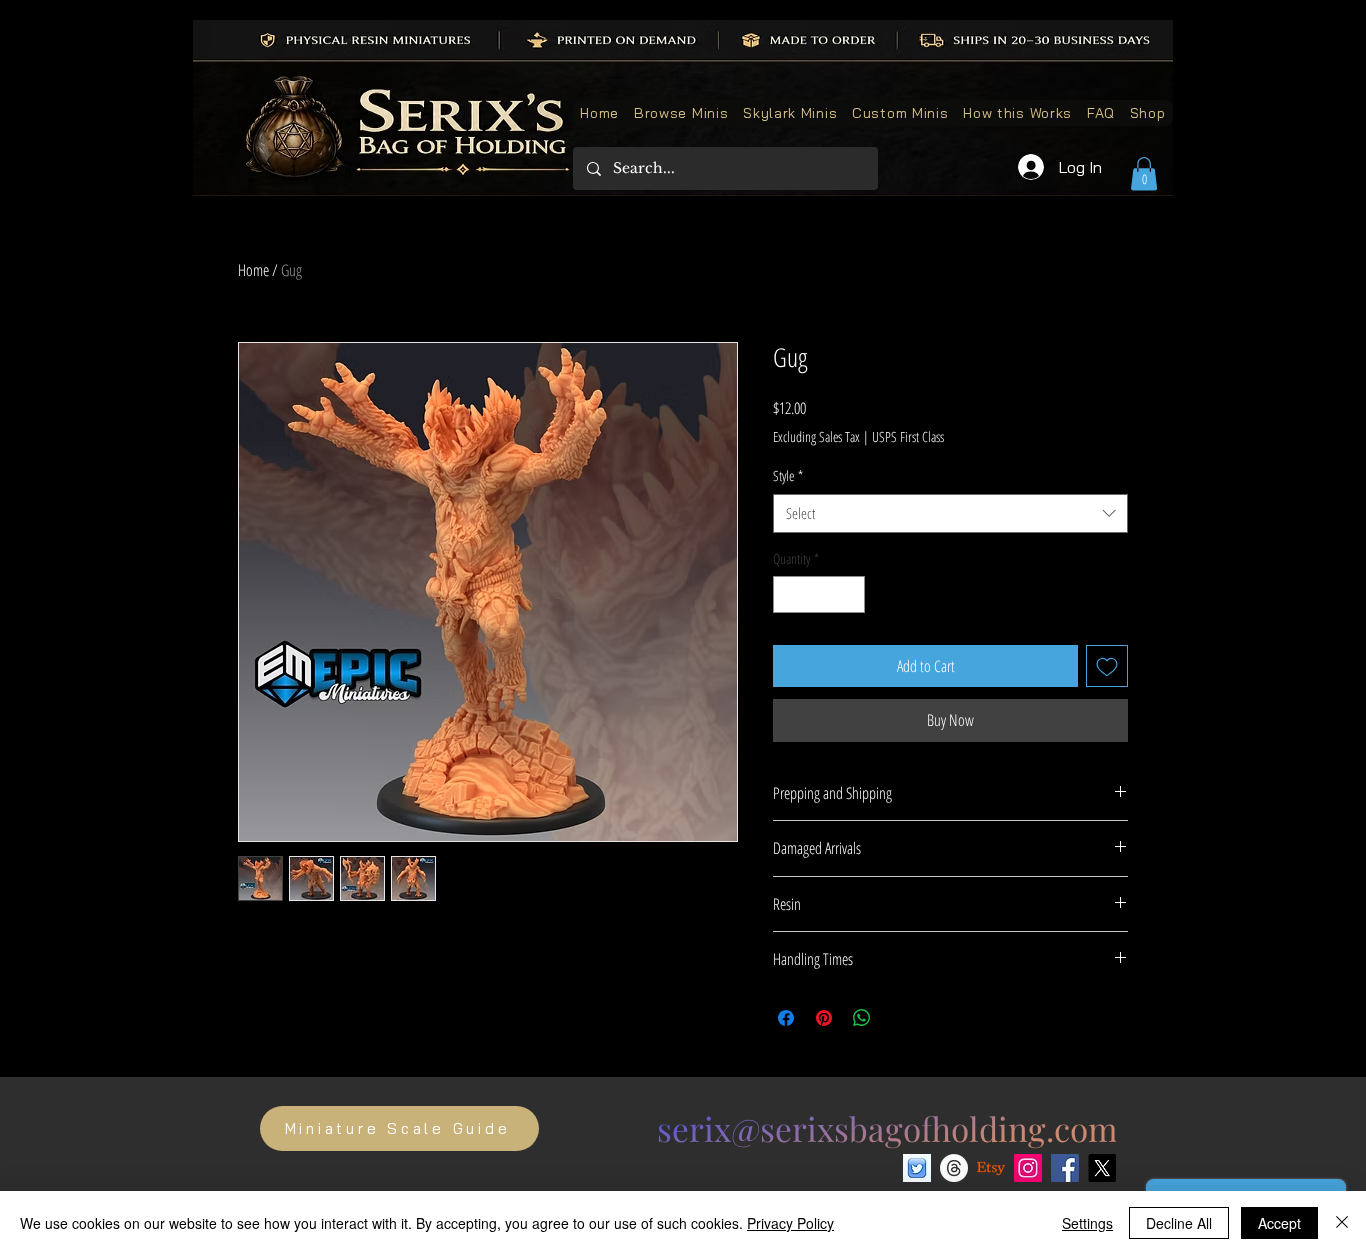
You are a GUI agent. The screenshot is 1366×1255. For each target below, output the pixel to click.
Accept (1279, 1223)
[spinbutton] (819, 594)
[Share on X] (900, 1018)
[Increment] (849, 594)
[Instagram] (1028, 1168)
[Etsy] (991, 1168)
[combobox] (950, 513)
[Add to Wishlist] (1107, 666)
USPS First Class (908, 436)
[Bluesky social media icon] (917, 1168)
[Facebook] (1065, 1168)
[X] (1102, 1168)
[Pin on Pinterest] (824, 1018)
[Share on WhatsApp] (862, 1018)
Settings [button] (1087, 1223)
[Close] (1342, 1223)
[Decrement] (788, 594)
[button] (1144, 173)
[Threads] (954, 1168)
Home (253, 270)
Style (788, 475)
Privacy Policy (790, 1223)
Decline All (1179, 1223)
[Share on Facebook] (786, 1018)
